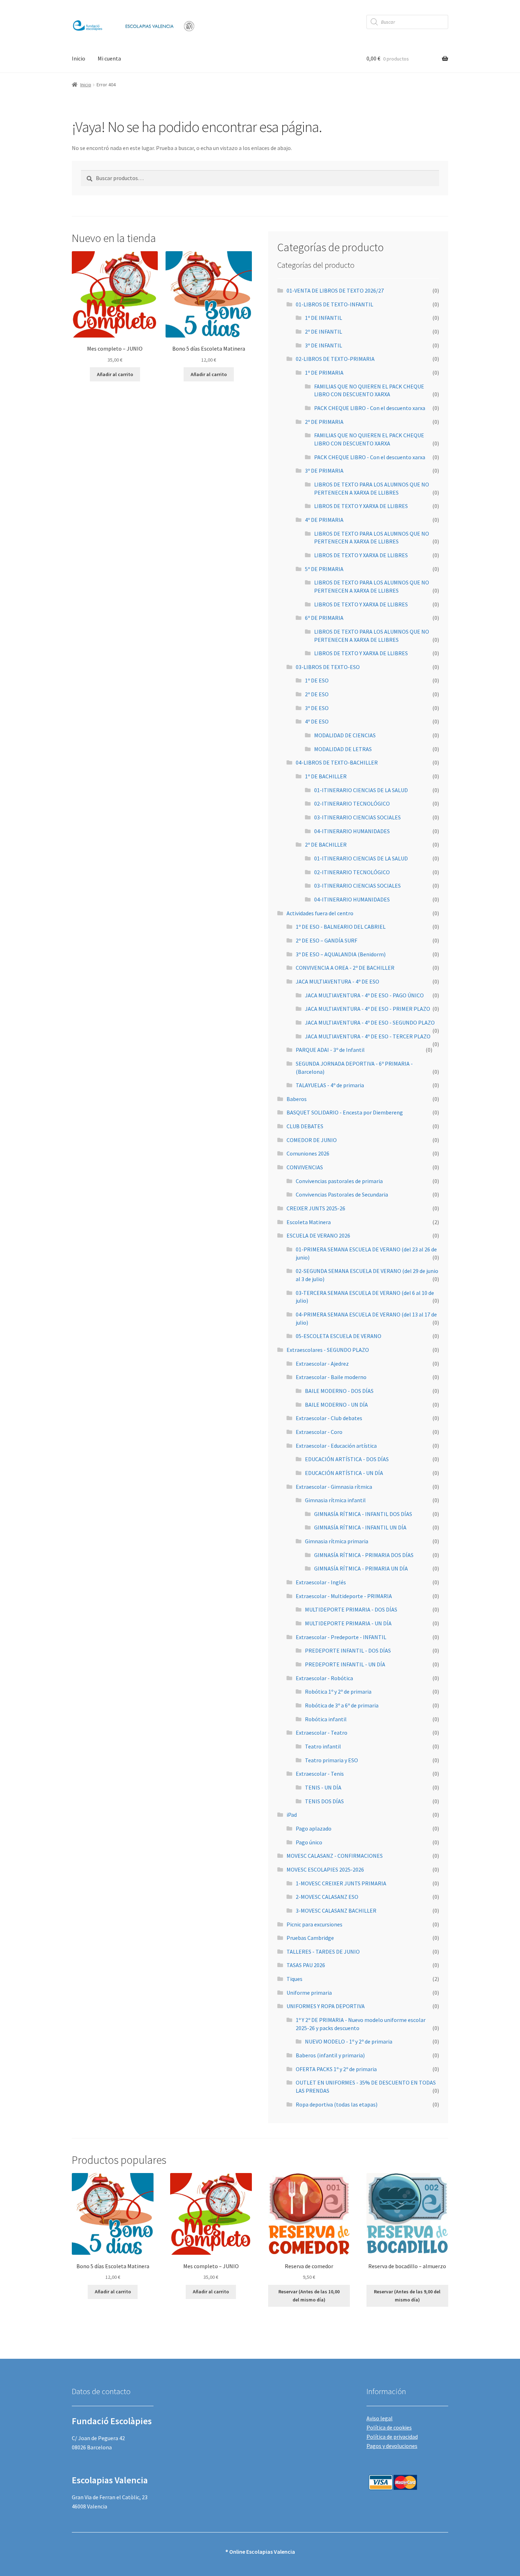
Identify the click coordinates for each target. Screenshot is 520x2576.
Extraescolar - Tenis (320, 1774)
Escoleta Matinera (309, 1222)
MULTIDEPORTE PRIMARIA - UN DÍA (348, 1623)
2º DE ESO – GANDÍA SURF (327, 940)
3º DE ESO (317, 708)
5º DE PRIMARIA (324, 569)
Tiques (294, 1979)
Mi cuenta (109, 58)
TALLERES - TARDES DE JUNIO (323, 1952)
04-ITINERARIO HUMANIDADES (352, 831)
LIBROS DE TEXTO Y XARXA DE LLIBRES (361, 506)
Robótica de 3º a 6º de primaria (342, 1705)
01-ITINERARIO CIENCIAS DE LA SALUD (361, 790)
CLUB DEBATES (305, 1126)
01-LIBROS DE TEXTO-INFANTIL (334, 304)
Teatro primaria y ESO (331, 1760)
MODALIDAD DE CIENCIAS (345, 735)
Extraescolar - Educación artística (336, 1446)
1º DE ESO (317, 680)
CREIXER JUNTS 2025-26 (316, 1208)
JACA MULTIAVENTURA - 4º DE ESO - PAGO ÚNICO (364, 995)
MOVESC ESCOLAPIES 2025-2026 (325, 1869)
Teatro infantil (323, 1746)
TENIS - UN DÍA (323, 1787)
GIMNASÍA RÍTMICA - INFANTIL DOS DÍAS (363, 1514)
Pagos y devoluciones (392, 2446)
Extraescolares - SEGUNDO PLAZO (328, 1350)
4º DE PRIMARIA (324, 520)
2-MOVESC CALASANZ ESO (327, 1897)
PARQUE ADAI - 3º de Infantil (330, 1050)
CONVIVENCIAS (305, 1167)
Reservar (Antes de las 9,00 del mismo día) (407, 2296)
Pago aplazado (314, 1828)
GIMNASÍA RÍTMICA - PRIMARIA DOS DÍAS (364, 1555)
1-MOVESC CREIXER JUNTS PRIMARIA (341, 1883)
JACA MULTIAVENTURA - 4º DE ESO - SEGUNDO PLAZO (370, 1022)
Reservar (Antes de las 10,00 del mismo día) (309, 2296)
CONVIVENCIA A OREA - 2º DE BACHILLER (345, 968)
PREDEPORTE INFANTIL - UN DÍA (345, 1664)
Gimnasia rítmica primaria (337, 1541)
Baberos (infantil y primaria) (330, 2055)
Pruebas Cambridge (310, 1938)
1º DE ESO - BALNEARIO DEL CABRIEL (341, 927)
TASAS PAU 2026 (306, 1965)
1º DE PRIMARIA (324, 373)
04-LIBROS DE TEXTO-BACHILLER (337, 762)
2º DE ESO (317, 694)
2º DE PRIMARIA (324, 422)
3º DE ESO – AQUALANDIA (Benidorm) (341, 954)
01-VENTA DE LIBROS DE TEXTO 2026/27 (335, 290)
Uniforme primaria (309, 1993)
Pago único (309, 1842)
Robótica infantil (326, 1719)
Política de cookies (389, 2427)
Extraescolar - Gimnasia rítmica (334, 1487)
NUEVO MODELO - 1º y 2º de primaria (349, 2041)
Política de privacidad (392, 2437)
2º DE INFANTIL (323, 332)
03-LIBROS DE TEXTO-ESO (328, 667)
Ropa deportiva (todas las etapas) (337, 2104)
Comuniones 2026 (308, 1153)
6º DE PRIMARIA (324, 618)
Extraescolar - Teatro (322, 1733)
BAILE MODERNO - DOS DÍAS (339, 1391)
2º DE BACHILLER (326, 845)
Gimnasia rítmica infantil (335, 1500)
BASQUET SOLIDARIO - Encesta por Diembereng (345, 1112)
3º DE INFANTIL (323, 345)
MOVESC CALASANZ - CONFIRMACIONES (335, 1856)
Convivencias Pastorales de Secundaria (342, 1194)
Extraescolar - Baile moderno (331, 1377)
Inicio (79, 58)
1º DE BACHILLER (326, 776)
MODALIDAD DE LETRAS (343, 749)
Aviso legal (380, 2418)
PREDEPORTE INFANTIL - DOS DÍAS (348, 1650)
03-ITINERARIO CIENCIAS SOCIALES (357, 817)
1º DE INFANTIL (323, 318)
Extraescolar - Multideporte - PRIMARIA (344, 1596)
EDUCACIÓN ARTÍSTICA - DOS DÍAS (347, 1459)
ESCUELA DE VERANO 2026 (318, 1235)
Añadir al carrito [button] (115, 374)
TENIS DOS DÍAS (324, 1801)
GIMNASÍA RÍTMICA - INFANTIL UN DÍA (360, 1527)
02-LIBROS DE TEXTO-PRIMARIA (335, 359)
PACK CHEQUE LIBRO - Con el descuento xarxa (370, 408)
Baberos (297, 1099)
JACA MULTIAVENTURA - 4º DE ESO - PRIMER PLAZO (368, 1009)
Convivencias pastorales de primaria (339, 1181)
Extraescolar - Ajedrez (322, 1364)
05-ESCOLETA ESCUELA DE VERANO (339, 1336)
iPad (292, 1815)
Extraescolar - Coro (319, 1432)
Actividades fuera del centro (320, 913)
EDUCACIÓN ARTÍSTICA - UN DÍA (344, 1473)
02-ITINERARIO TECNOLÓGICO (352, 803)
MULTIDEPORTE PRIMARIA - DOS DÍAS (351, 1609)
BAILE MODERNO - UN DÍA (336, 1405)
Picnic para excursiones (314, 1924)
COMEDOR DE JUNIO (312, 1140)
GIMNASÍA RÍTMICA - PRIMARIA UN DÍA (361, 1568)
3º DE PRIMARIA (324, 471)
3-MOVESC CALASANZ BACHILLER (336, 1911)
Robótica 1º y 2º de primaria (338, 1692)
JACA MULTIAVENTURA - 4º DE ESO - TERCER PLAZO (368, 1036)
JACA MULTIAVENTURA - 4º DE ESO (337, 981)
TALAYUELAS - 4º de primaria (330, 1085)
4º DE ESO (317, 721)
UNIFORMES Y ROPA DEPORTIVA (326, 2006)
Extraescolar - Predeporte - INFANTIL (341, 1637)
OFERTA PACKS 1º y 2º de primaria (336, 2069)
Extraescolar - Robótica (324, 1678)
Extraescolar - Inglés (321, 1582)
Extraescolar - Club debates (329, 1418)
